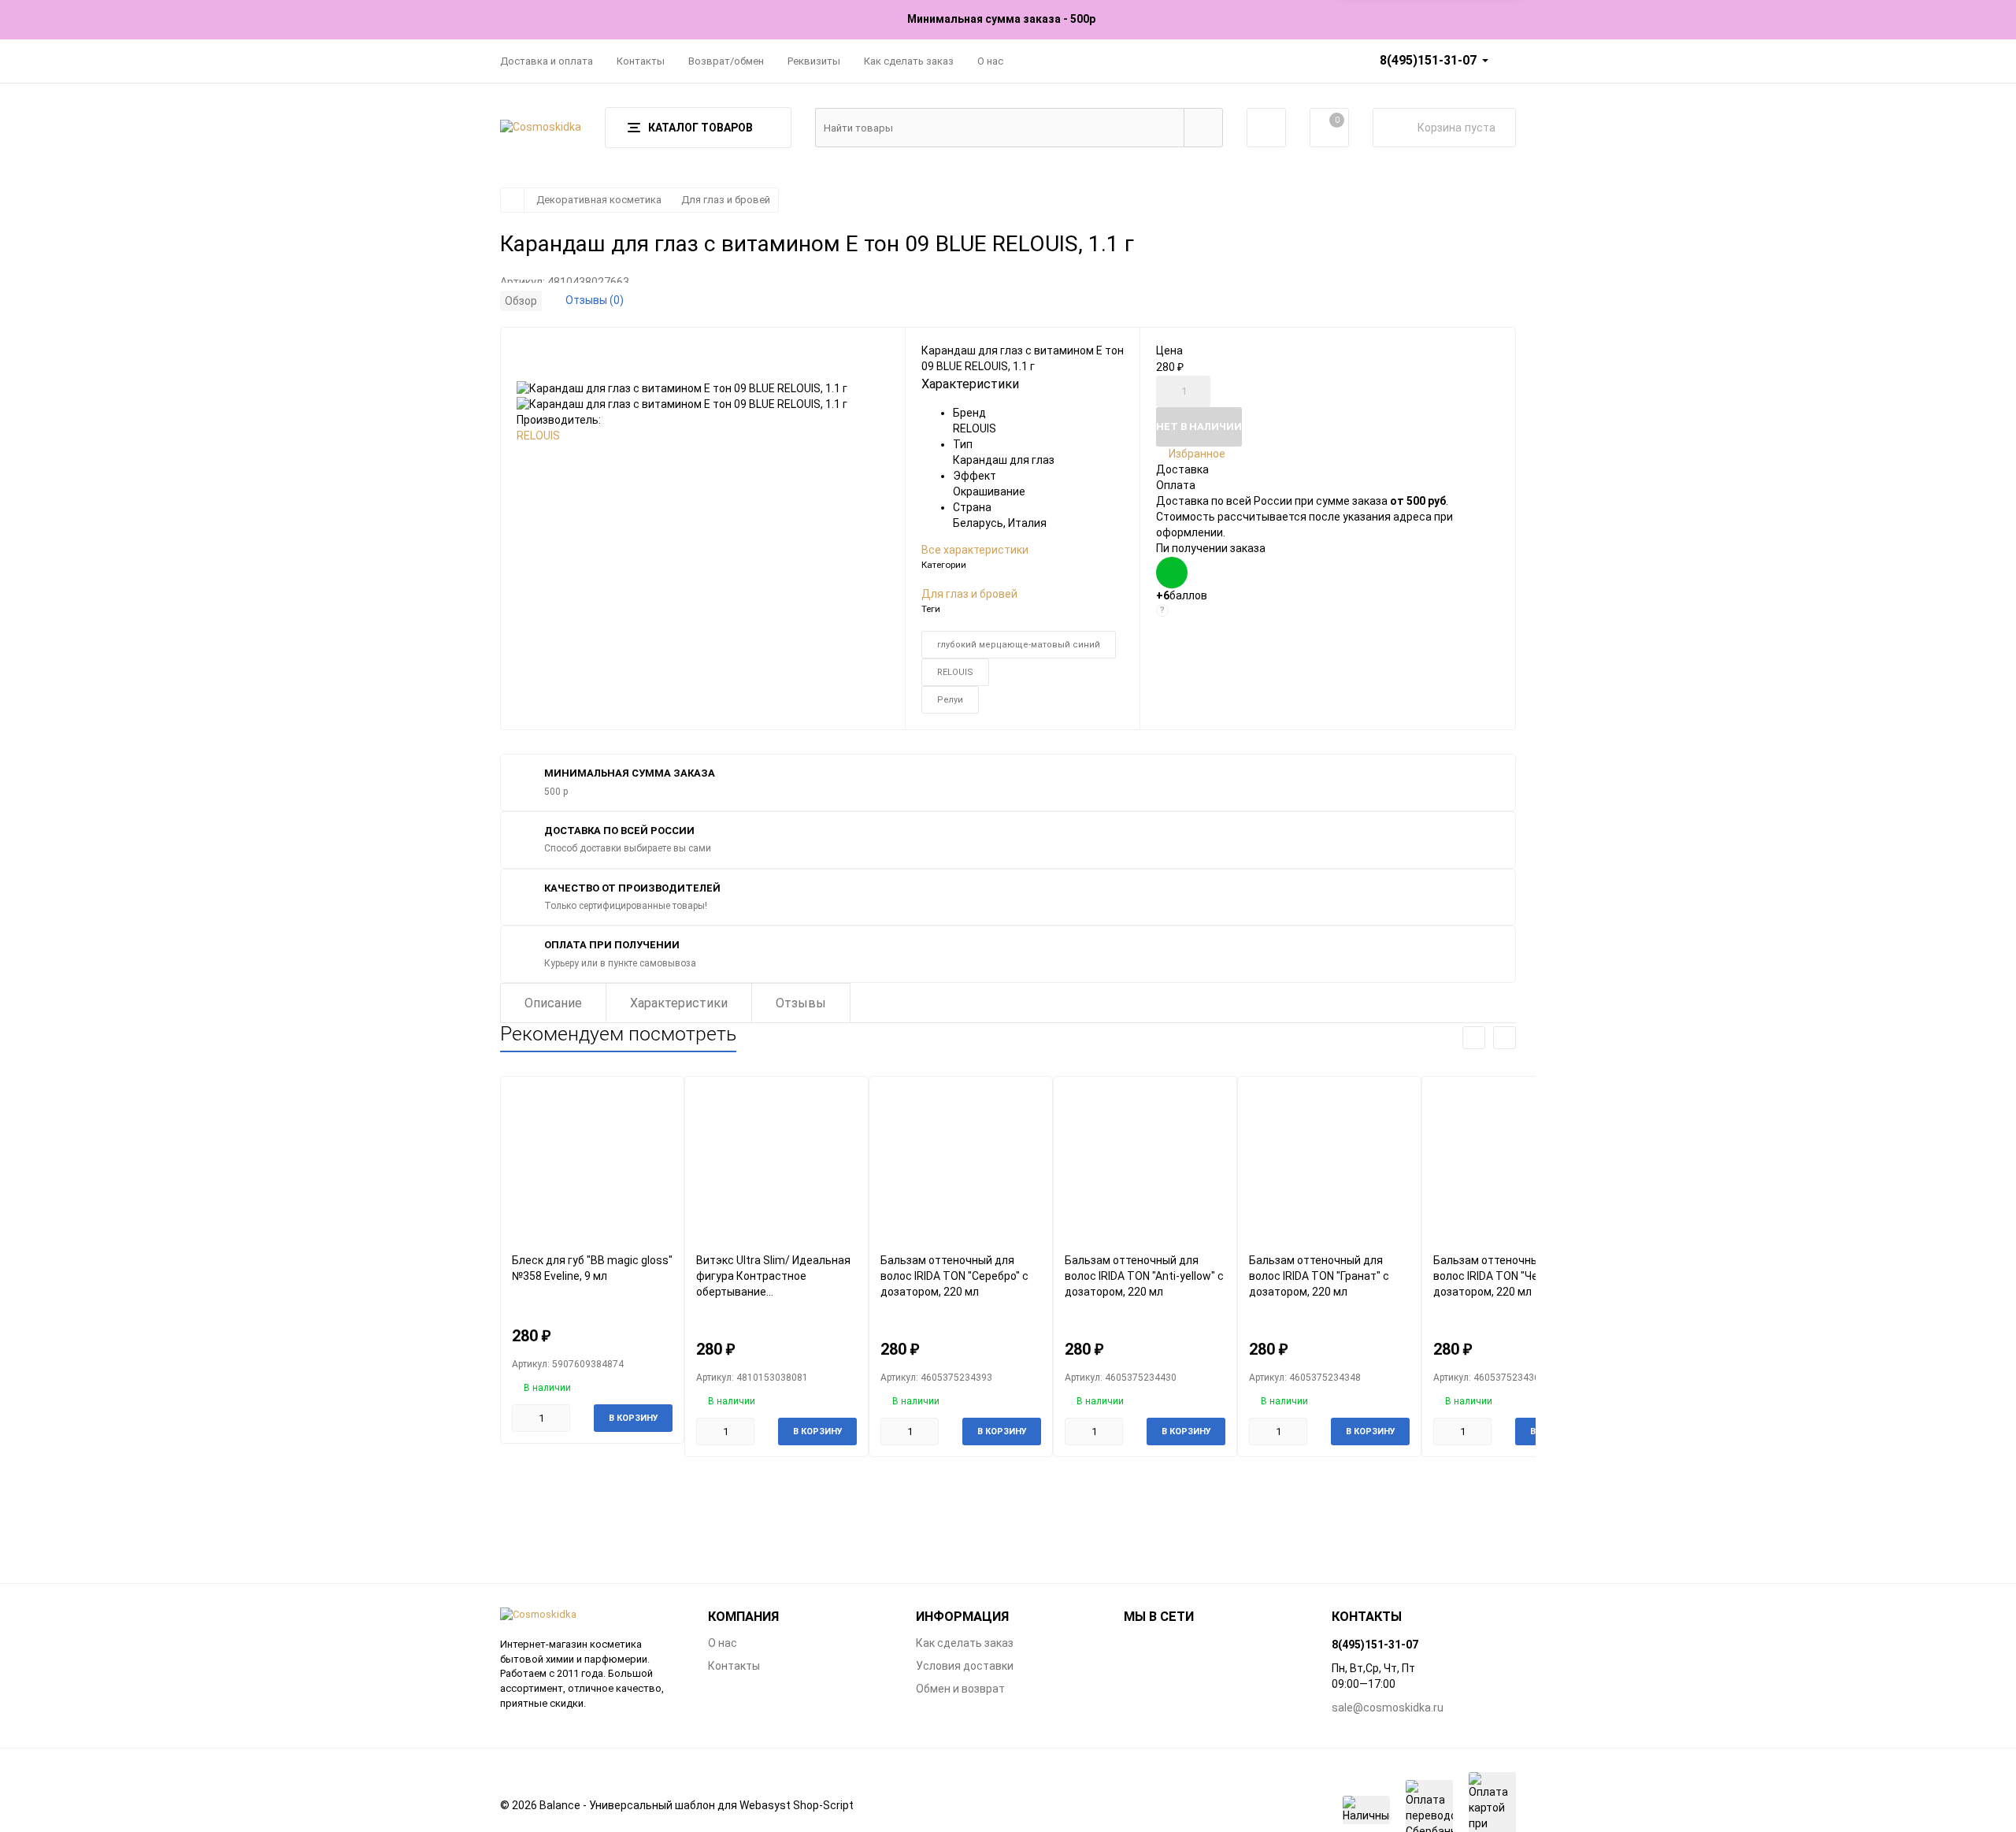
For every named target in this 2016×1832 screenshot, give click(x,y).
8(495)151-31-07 (1428, 60)
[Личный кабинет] (1266, 128)
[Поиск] (1203, 128)
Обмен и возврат (960, 1689)
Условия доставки (965, 1666)
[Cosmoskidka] (592, 1615)
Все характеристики (975, 550)
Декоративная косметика (599, 200)
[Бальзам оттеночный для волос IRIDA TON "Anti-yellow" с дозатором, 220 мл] (1145, 1164)
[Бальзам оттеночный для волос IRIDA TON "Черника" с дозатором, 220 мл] (1514, 1164)
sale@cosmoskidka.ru (1388, 1708)
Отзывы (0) (595, 300)
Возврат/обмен (726, 61)
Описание (553, 1003)
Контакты (641, 61)
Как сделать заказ (909, 61)
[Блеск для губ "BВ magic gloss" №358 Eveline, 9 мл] (592, 1164)
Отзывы (801, 1003)
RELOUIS (538, 436)
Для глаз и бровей (726, 200)
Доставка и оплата (547, 61)
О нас (990, 61)
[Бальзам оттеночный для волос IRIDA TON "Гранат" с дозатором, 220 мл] (1329, 1164)
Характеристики (679, 1003)
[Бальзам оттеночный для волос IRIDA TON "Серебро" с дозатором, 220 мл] (961, 1164)
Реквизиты (814, 61)
